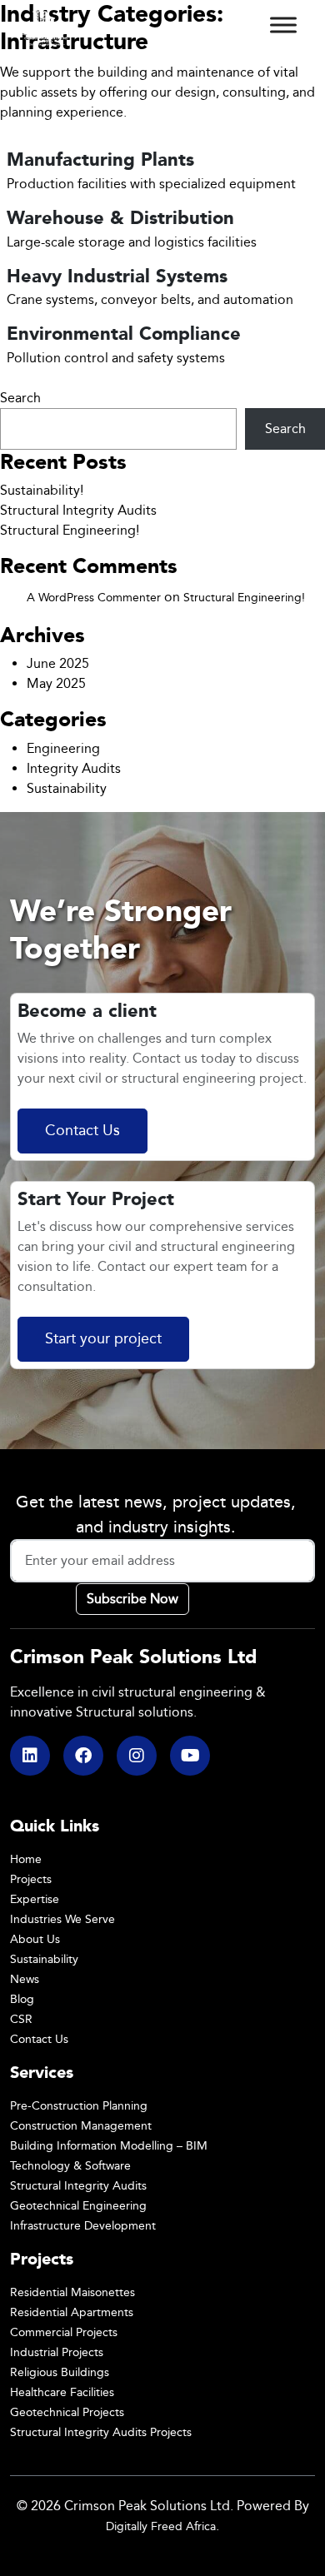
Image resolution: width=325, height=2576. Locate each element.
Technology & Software (70, 2166)
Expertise (35, 1899)
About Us (35, 1939)
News (25, 1979)
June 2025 (58, 663)
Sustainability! (42, 490)
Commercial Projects (64, 2332)
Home (26, 1859)
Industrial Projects (57, 2352)
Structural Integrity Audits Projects (101, 2432)
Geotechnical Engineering (78, 2206)
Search (20, 398)
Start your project (103, 1339)
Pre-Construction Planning (79, 2106)
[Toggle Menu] (283, 25)
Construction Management (81, 2126)
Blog (22, 1999)
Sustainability (67, 788)
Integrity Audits (74, 768)
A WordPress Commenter (94, 598)
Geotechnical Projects (67, 2412)
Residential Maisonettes (72, 2292)
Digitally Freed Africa (161, 2526)
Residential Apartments (72, 2312)
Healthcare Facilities (62, 2392)
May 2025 (56, 683)
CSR (21, 2019)
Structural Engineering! (70, 530)
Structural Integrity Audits (78, 510)
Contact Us (82, 1131)
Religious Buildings (60, 2372)
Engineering (63, 748)
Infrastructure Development (83, 2226)
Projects (31, 1879)
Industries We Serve (62, 1919)
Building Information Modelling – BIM (109, 2146)
